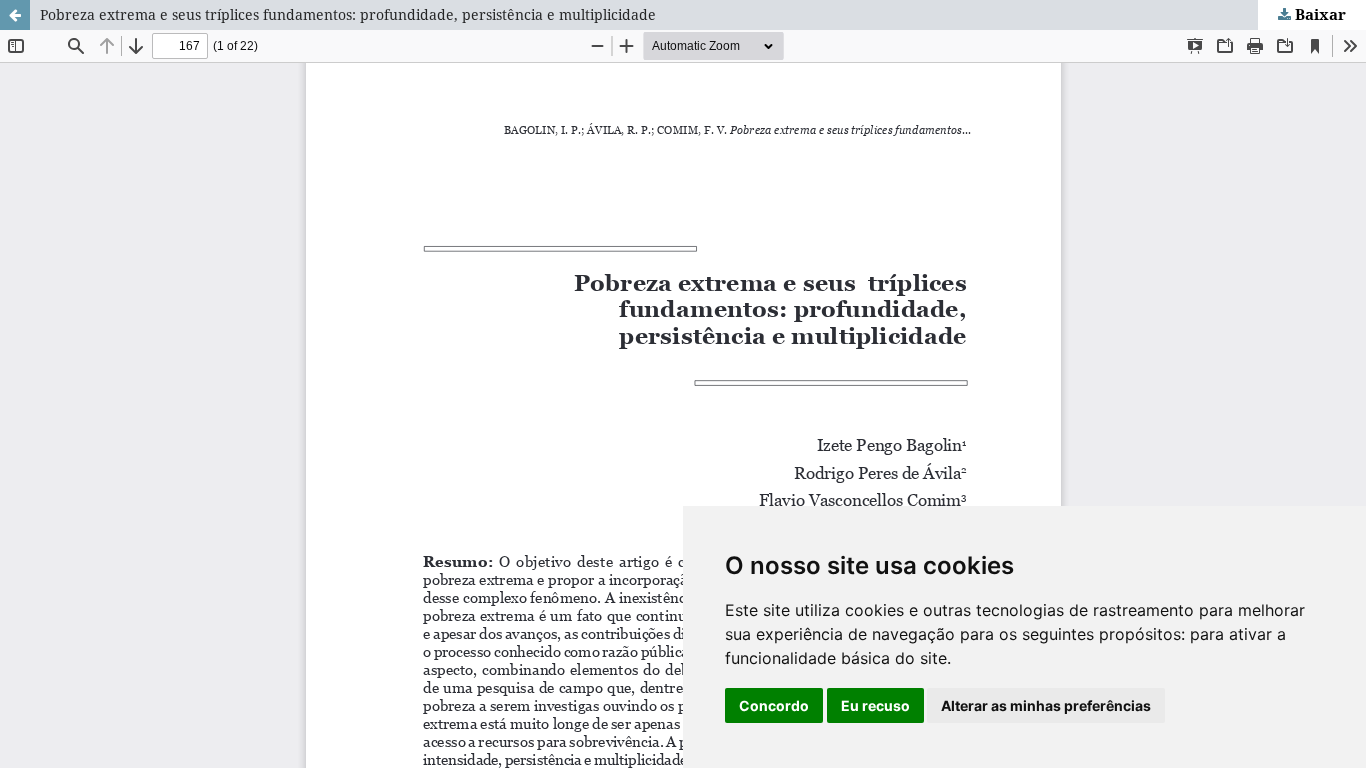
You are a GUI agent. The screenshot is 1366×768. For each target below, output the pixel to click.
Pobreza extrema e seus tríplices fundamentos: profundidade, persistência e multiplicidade (348, 14)
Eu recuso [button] (875, 705)
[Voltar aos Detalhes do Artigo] (15, 15)
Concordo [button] (774, 705)
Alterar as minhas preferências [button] (1046, 705)
